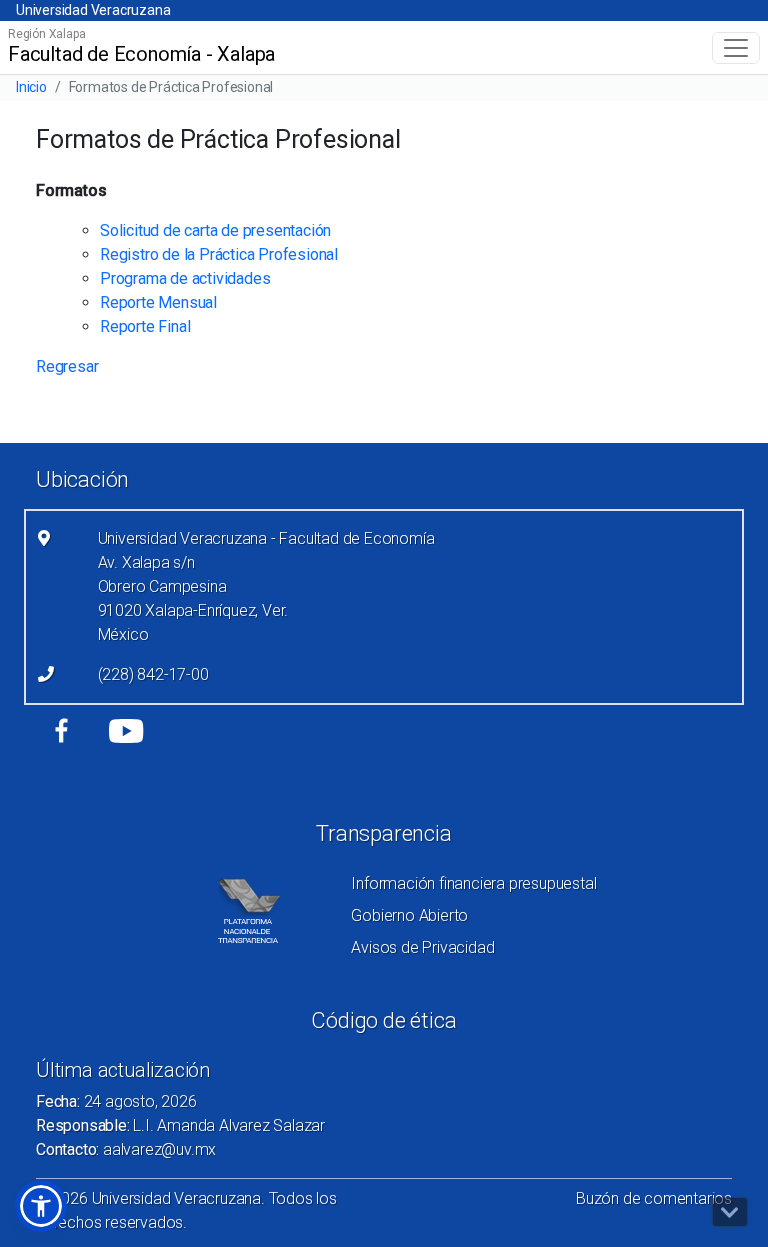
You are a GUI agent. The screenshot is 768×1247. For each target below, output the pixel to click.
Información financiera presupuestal (473, 883)
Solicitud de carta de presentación (215, 230)
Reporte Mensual (158, 302)
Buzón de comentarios (654, 1198)
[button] (41, 1206)
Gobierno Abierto (409, 915)
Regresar (67, 366)
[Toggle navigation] (736, 48)
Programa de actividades (185, 278)
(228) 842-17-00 (153, 674)
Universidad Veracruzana (93, 10)
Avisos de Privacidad (422, 947)
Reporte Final (145, 326)
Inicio (31, 87)
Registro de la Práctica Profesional (219, 254)
